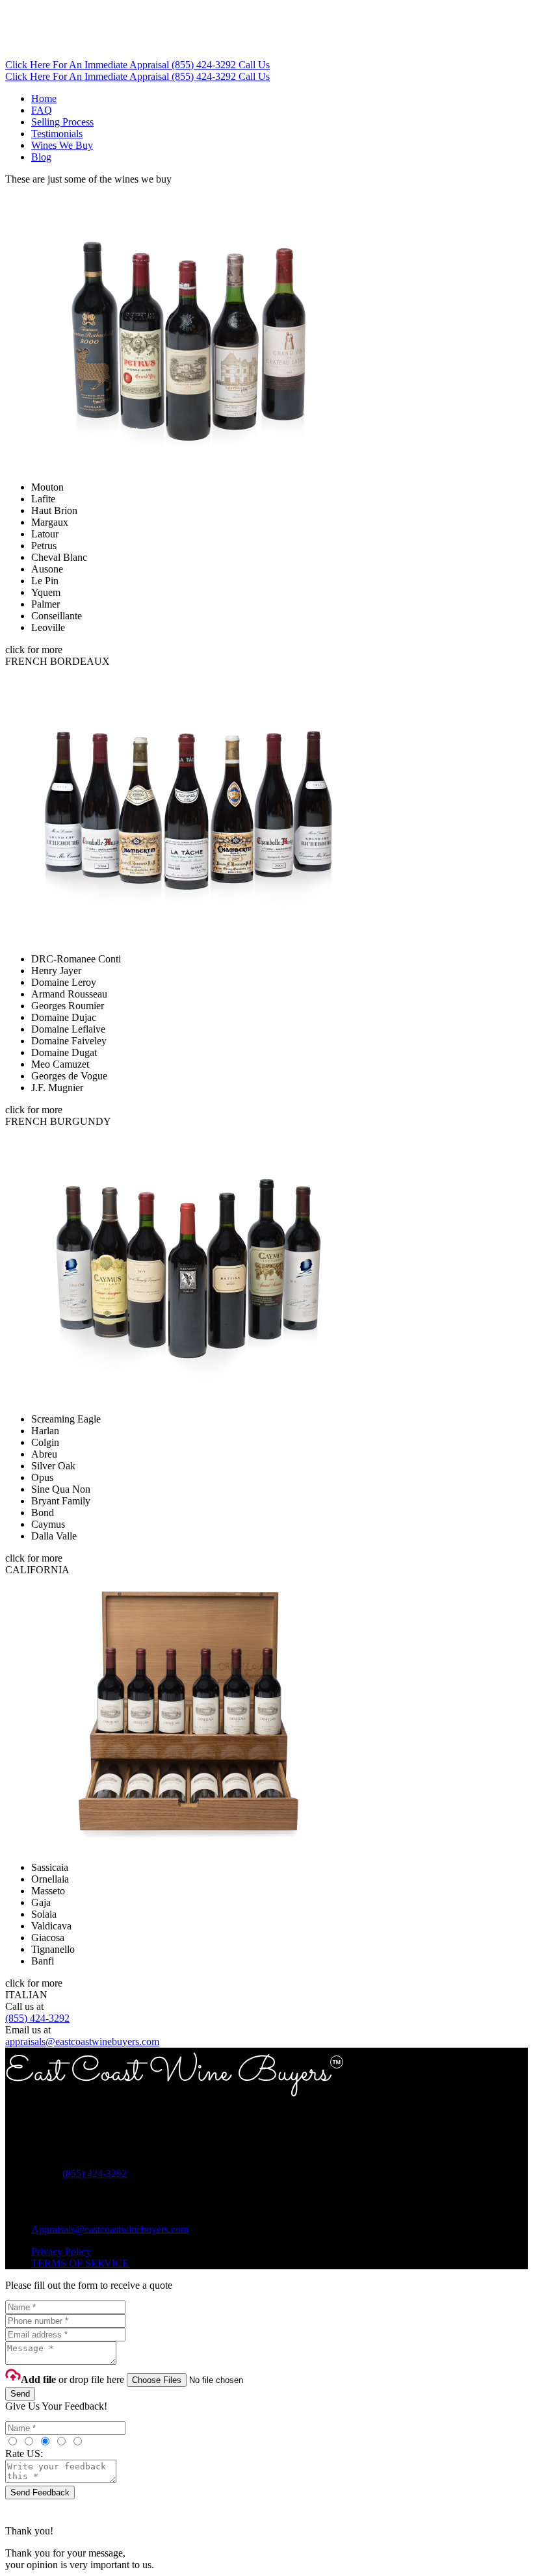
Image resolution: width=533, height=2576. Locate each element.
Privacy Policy (61, 2251)
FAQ (42, 110)
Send (20, 2394)
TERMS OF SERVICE (80, 2263)
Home (44, 98)
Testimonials (57, 134)
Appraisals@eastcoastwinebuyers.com (110, 2229)
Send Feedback (40, 2492)
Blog (41, 157)
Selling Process (62, 122)
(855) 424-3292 (37, 2018)
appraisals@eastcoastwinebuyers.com (82, 2041)
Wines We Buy (62, 145)
